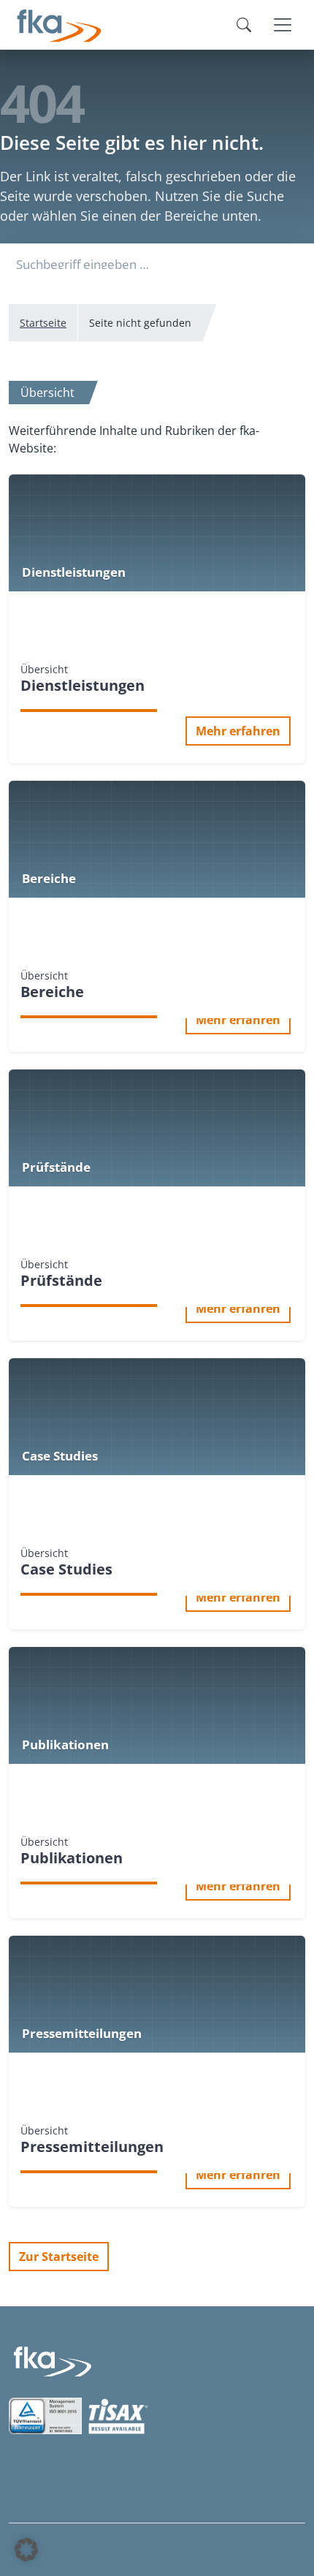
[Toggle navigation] (283, 25)
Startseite (43, 323)
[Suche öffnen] (244, 25)
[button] (26, 2550)
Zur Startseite (59, 2257)
